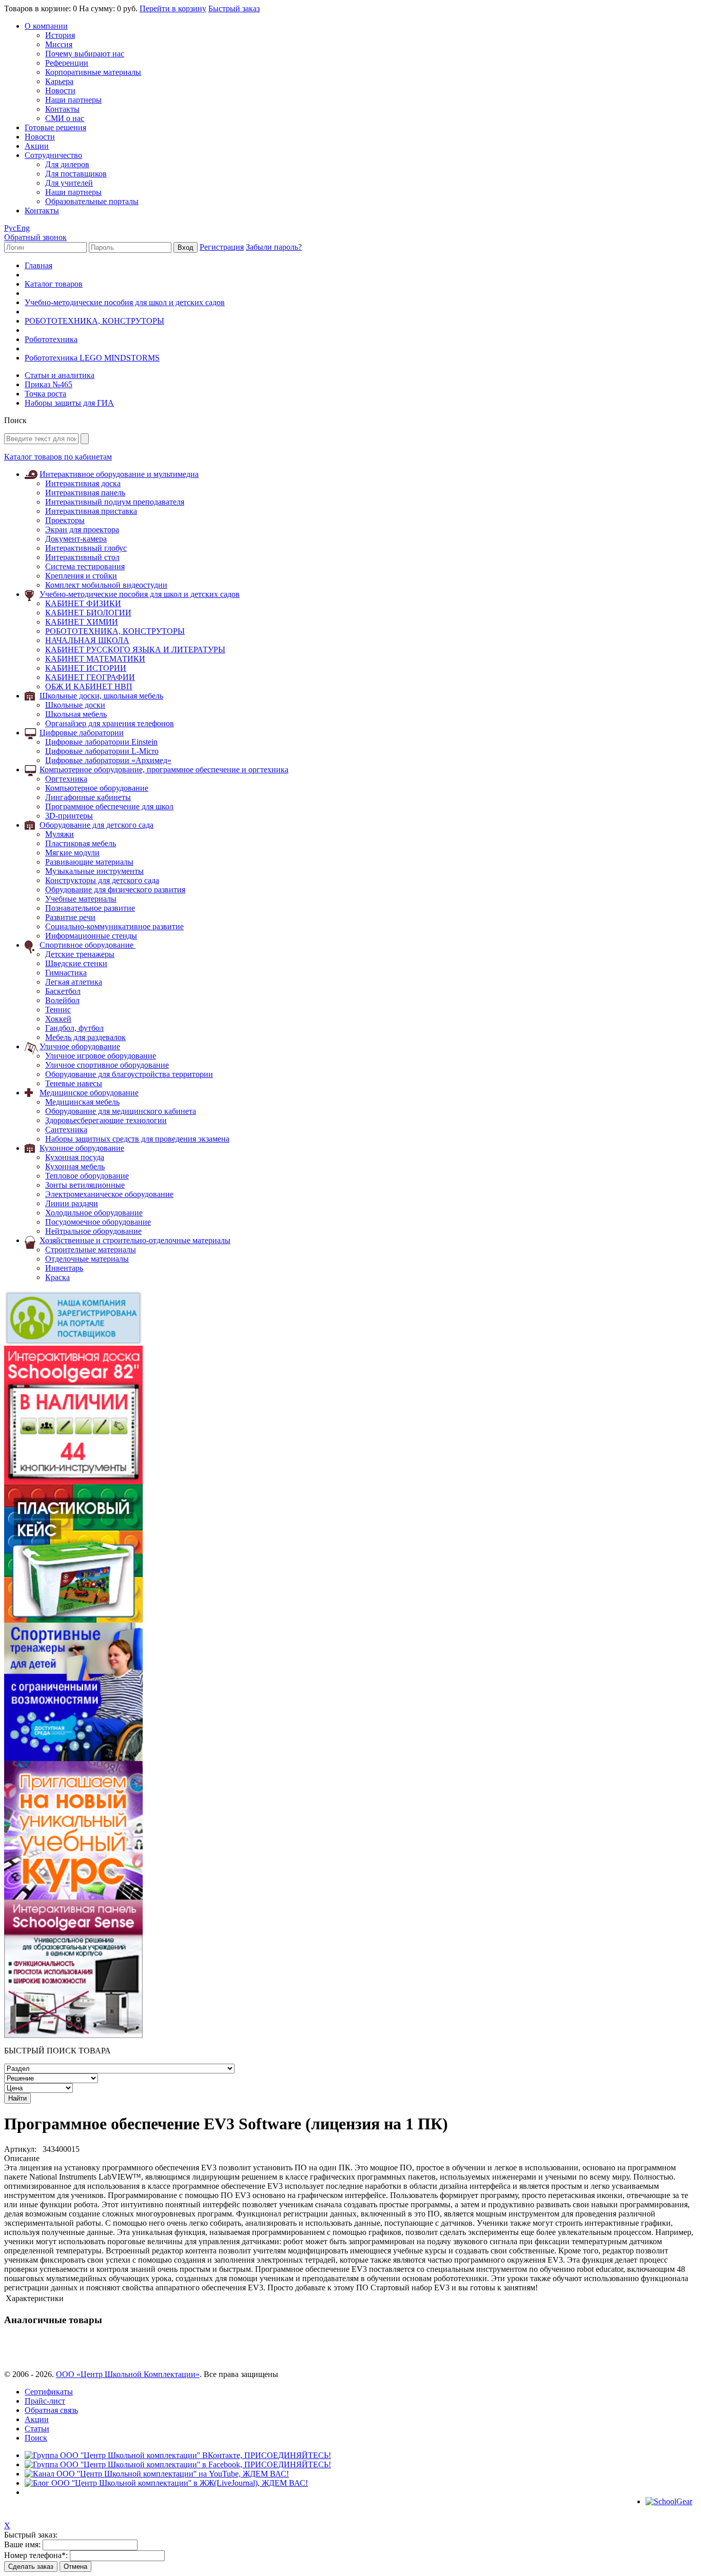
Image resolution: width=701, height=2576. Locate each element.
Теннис (58, 1010)
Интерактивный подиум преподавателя (115, 502)
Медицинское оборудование (89, 1093)
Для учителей (69, 183)
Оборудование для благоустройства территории (129, 1074)
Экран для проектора (82, 530)
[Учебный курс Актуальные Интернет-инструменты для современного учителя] (73, 1897)
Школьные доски (75, 705)
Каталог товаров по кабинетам (58, 457)
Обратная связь (51, 2410)
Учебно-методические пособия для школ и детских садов (125, 302)
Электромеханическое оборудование (109, 1194)
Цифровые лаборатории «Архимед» (108, 760)
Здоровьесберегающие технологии (106, 1120)
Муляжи (60, 834)
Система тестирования (85, 566)
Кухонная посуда (75, 1157)
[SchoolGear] (669, 2501)
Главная (38, 265)
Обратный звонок (35, 237)
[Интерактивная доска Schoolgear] (73, 1481)
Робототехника (51, 339)
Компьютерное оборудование (97, 788)
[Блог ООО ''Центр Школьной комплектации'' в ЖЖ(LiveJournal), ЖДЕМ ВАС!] (166, 2483)
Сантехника (66, 1130)
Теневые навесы (74, 1083)
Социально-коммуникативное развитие (114, 926)
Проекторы (65, 520)
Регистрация (222, 247)
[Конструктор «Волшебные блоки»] (73, 1620)
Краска (57, 1277)
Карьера (59, 81)
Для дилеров (67, 164)
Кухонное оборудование (82, 1148)
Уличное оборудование (80, 1046)
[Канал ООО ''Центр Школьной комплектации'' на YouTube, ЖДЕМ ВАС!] (157, 2474)
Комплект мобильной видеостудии (106, 585)
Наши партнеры (73, 100)
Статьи (37, 2429)
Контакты (62, 109)
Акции (37, 146)
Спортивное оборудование (87, 945)
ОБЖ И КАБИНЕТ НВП (89, 686)
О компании (46, 26)
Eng (23, 228)
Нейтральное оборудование (93, 1231)
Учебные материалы (81, 899)
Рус (10, 228)
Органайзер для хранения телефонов (110, 723)
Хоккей (58, 1019)
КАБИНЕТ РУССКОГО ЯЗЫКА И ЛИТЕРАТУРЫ (135, 650)
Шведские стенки (76, 963)
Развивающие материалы (89, 862)
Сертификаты (49, 2392)
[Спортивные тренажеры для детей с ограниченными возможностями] (73, 1758)
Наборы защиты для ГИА (69, 403)
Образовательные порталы (92, 201)
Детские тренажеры (80, 954)
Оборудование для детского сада (96, 825)
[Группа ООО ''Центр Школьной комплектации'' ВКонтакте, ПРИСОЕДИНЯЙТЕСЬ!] (178, 2455)
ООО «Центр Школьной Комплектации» (128, 2374)
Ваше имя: (22, 2544)
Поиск (36, 2438)
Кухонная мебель (75, 1166)
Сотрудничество (53, 155)
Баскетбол (63, 991)
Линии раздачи (72, 1203)
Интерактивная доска (83, 483)
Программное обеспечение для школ (109, 806)
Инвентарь (64, 1268)
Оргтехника (66, 779)
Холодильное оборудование (94, 1213)
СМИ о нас (65, 118)
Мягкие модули (72, 853)
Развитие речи (70, 917)
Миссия (59, 44)
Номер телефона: (36, 2555)
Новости (60, 91)
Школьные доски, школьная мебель (101, 696)
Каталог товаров (54, 284)
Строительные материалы (91, 1250)
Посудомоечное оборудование (98, 1222)
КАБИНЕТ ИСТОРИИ (86, 668)
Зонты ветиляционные (85, 1185)
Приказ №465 (48, 384)
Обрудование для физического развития (115, 890)
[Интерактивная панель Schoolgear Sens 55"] (73, 2035)
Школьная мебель (76, 714)
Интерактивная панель (85, 493)
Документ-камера (76, 539)
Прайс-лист (45, 2401)
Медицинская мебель (82, 1102)
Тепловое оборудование (87, 1176)
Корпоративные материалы (93, 72)
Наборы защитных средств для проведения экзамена (137, 1139)
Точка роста (45, 394)
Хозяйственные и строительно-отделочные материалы (135, 1240)
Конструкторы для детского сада (102, 880)
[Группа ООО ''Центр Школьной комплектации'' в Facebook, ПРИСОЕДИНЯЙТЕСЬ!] (178, 2464)
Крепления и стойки (81, 576)
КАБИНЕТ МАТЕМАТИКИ (95, 659)
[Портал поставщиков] (73, 1343)
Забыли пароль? (274, 247)
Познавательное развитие (90, 908)
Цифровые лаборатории (82, 733)
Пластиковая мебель (81, 843)
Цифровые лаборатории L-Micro (102, 751)
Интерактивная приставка (91, 511)
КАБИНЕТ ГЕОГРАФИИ (90, 677)
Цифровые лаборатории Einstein (101, 742)
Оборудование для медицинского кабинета (121, 1111)
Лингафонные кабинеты (88, 797)
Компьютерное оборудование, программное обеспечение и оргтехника (164, 770)
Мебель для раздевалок (85, 1037)
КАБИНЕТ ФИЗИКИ (83, 603)
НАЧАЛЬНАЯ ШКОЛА (87, 640)
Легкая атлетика (74, 982)
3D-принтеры (69, 816)
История (60, 35)
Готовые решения (55, 127)
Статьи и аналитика (60, 375)
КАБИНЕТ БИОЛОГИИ (88, 613)
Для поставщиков (76, 174)
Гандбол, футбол (74, 1028)
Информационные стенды (91, 936)
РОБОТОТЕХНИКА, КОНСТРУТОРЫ (94, 321)
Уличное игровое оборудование (101, 1056)
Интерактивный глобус (86, 548)
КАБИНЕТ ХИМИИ (82, 622)
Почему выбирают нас (85, 54)
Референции (67, 63)
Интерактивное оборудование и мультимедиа (119, 474)
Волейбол (62, 1000)
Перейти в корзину (173, 8)
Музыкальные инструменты (94, 871)
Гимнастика (66, 973)
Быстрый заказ (234, 8)
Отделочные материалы (87, 1259)
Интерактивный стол (82, 557)
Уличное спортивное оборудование (107, 1065)
